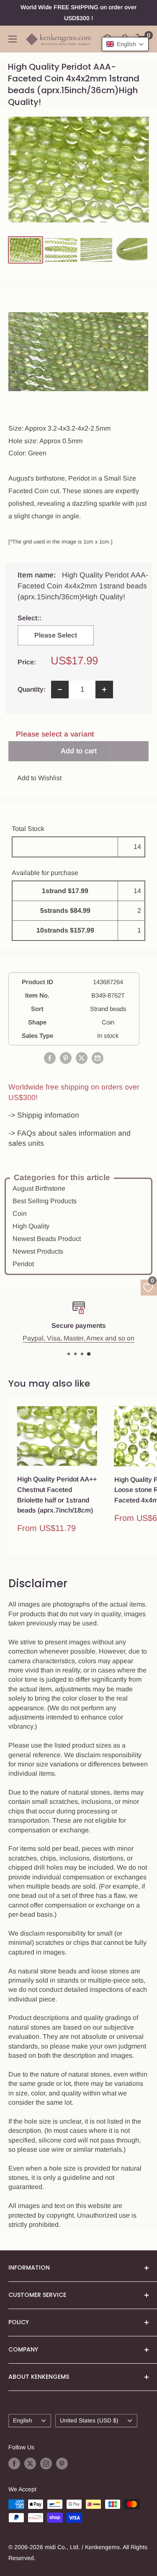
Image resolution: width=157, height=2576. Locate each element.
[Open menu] (13, 39)
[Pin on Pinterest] (66, 1058)
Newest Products (38, 1251)
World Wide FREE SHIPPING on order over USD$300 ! (78, 13)
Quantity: (32, 689)
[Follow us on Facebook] (14, 2463)
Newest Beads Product (47, 1239)
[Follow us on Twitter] (30, 2463)
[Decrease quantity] (60, 690)
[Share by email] (98, 1058)
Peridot (23, 1264)
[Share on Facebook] (50, 1058)
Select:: (54, 618)
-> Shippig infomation (44, 1115)
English (23, 2421)
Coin (20, 1214)
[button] (125, 44)
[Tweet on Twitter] (82, 1058)
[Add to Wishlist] (91, 1412)
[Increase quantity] (104, 690)
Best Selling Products (45, 1201)
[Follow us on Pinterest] (62, 2463)
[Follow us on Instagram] (46, 2463)
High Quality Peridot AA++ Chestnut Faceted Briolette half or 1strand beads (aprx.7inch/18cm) (57, 1495)
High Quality (31, 1226)
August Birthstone (39, 1188)
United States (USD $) (89, 2421)
